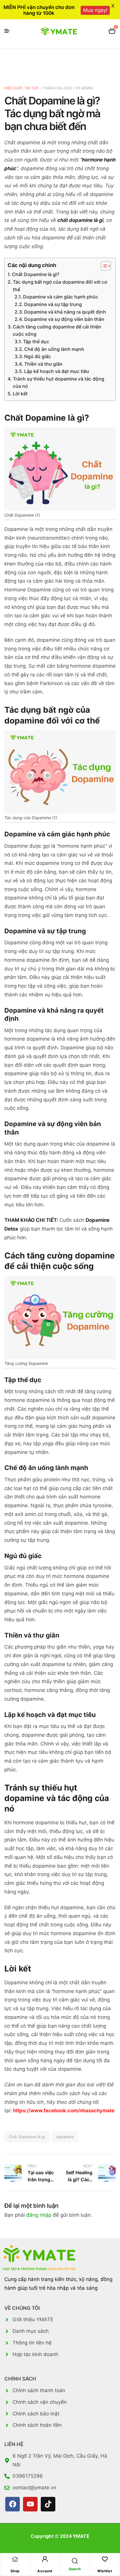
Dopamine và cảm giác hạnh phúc (61, 297)
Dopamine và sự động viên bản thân (64, 319)
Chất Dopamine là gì (27, 2137)
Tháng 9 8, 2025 (57, 88)
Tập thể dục (36, 342)
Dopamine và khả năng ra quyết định (65, 312)
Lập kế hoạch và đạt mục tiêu (57, 371)
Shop (15, 2571)
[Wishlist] (105, 2559)
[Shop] (15, 2559)
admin (87, 88)
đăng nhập (39, 2215)
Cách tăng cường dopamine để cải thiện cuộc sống (57, 330)
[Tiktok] (48, 2504)
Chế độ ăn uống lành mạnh (54, 349)
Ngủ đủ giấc (38, 356)
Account (45, 2571)
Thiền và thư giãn (43, 364)
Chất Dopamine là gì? (36, 274)
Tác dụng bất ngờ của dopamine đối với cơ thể (60, 286)
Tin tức (32, 88)
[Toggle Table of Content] (103, 266)
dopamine (65, 2137)
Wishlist (105, 2571)
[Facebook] (13, 2504)
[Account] (45, 2559)
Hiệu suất (14, 88)
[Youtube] (30, 2504)
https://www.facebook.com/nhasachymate (64, 2111)
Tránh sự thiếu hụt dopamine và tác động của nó (59, 383)
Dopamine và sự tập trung (53, 304)
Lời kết (20, 394)
